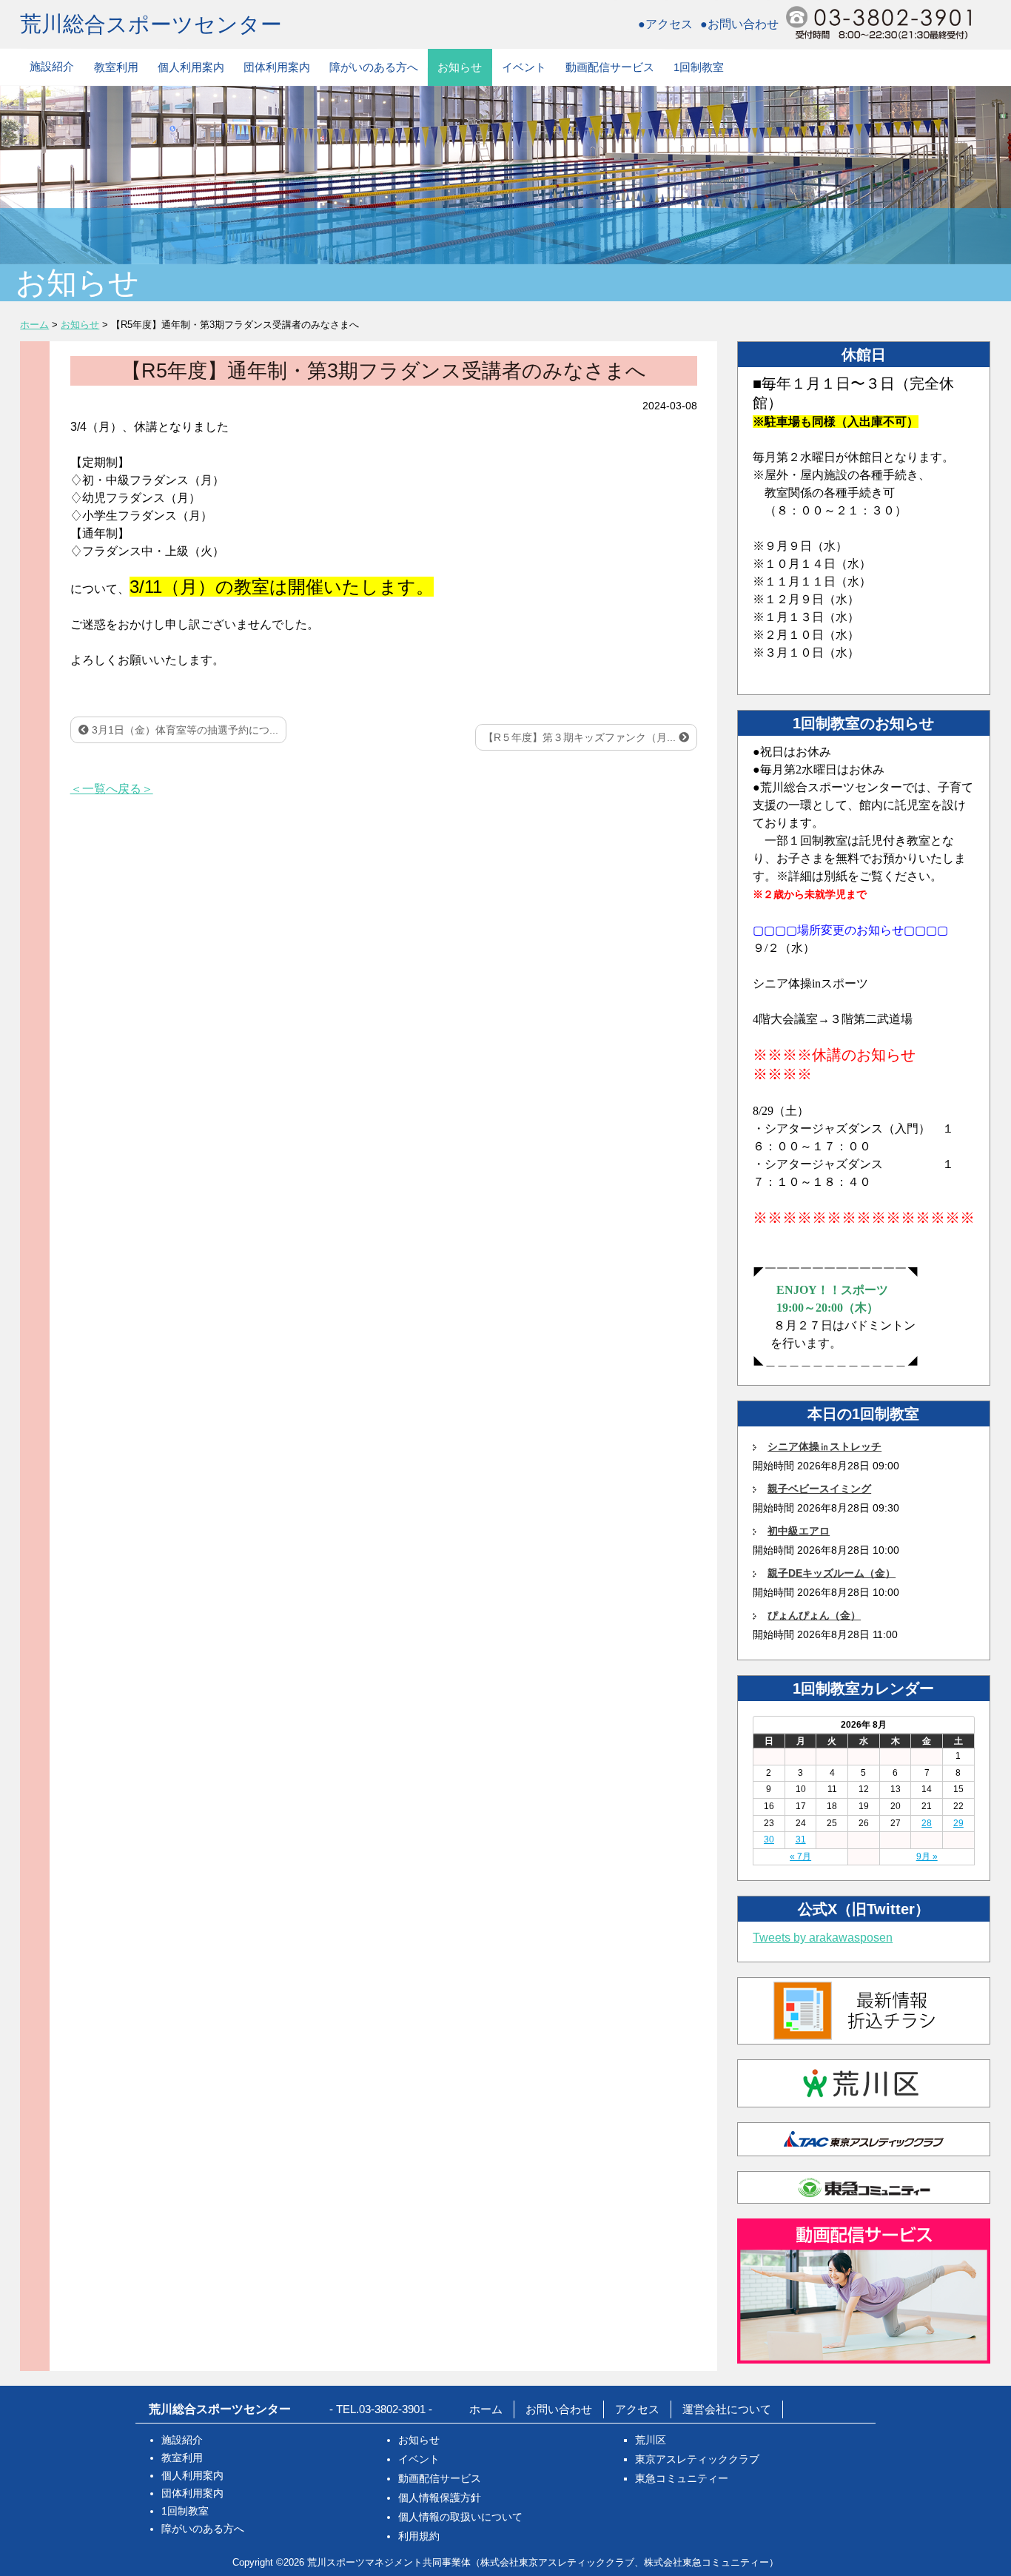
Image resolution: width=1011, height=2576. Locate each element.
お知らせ (460, 67)
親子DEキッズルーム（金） (832, 1573)
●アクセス (665, 24)
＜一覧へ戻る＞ (112, 789)
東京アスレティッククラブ (697, 2459)
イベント (524, 67)
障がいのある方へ (374, 67)
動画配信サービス (610, 67)
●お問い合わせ (739, 24)
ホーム (486, 2409)
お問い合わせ (559, 2409)
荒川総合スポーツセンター (151, 24)
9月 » (927, 1856)
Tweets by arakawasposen (823, 1938)
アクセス (637, 2409)
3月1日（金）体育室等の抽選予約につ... (184, 730)
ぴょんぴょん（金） (814, 1615)
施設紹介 (52, 66)
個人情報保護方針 (440, 2498)
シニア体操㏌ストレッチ (824, 1446)
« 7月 (800, 1856)
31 (801, 1839)
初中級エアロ (799, 1531)
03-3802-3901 (392, 2409)
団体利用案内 (277, 67)
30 (769, 1839)
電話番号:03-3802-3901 (879, 23)
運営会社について (727, 2409)
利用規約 (419, 2536)
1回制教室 (699, 67)
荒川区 (651, 2440)
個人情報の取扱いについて (460, 2517)
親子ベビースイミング (819, 1489)
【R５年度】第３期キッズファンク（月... (581, 737)
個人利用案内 (191, 67)
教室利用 (116, 67)
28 (927, 1823)
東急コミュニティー (682, 2478)
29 (958, 1823)
